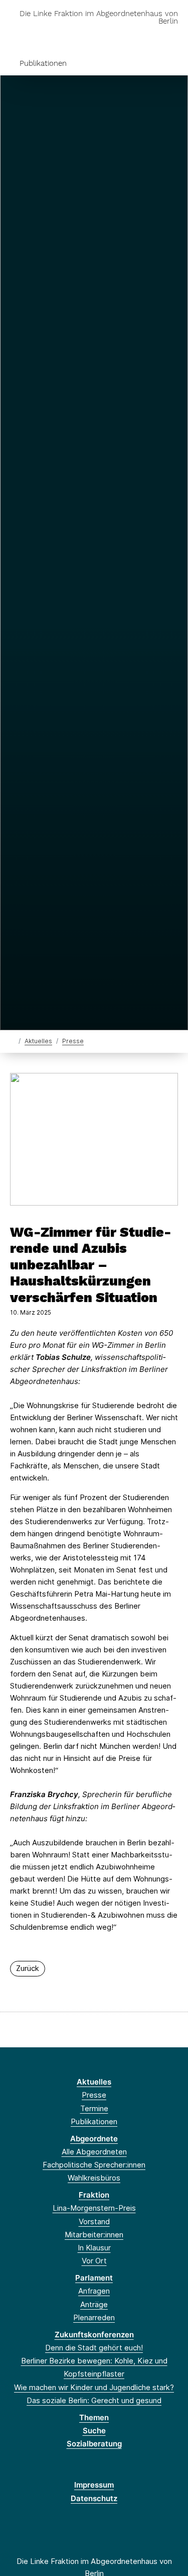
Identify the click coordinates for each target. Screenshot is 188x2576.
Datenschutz (94, 2498)
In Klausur (94, 2248)
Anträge (94, 2304)
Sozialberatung (94, 2444)
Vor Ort (94, 2261)
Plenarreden (94, 2317)
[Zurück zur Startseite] (12, 1041)
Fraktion (94, 2195)
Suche (94, 2431)
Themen (94, 2417)
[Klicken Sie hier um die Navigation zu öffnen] (173, 37)
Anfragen (94, 2291)
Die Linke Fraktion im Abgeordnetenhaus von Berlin (99, 18)
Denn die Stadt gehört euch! (94, 2348)
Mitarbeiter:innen (94, 2235)
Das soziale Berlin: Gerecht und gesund (94, 2400)
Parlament (94, 2278)
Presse (73, 1041)
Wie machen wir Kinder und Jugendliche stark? (94, 2387)
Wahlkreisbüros (94, 2178)
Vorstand (94, 2221)
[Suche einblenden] (145, 37)
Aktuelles (38, 1041)
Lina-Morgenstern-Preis (94, 2208)
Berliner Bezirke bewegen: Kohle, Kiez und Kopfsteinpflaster (94, 2367)
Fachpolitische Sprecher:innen (94, 2165)
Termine (94, 2108)
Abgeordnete (94, 2139)
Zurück (28, 1968)
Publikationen (43, 63)
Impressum (94, 2485)
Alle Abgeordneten (94, 2152)
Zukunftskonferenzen (94, 2335)
